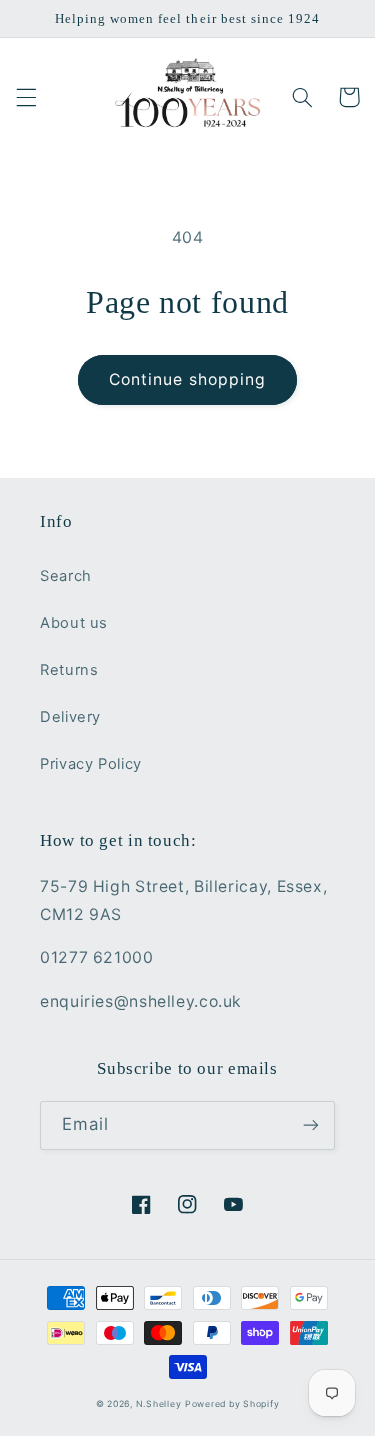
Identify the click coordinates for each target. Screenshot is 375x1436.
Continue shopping (187, 379)
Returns (69, 670)
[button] (26, 97)
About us (74, 623)
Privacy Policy (91, 764)
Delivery (70, 717)
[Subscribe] (311, 1125)
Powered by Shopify (232, 1404)
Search (66, 576)
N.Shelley (159, 1404)
